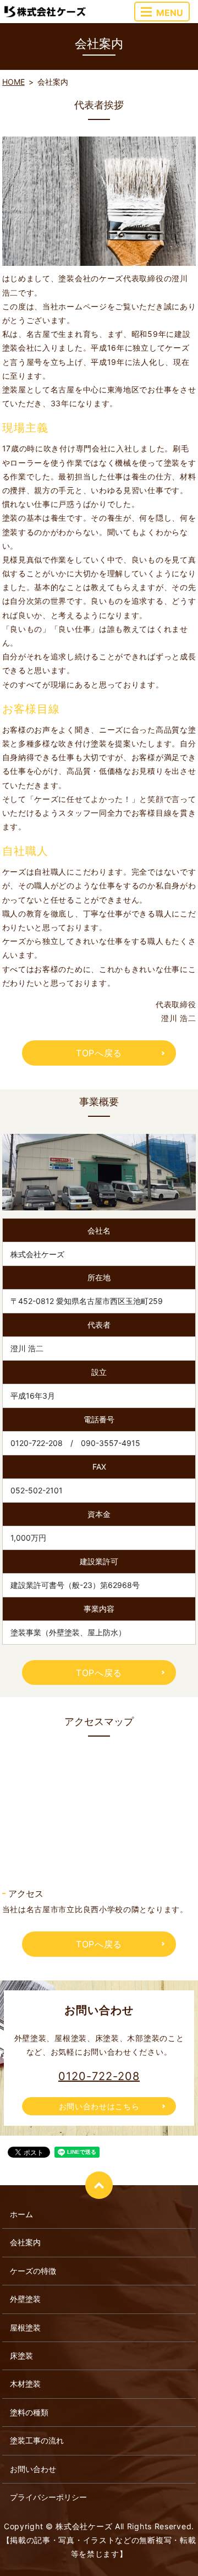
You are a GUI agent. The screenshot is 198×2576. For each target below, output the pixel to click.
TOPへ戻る (99, 1053)
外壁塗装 (25, 2299)
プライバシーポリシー (48, 2497)
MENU (170, 13)
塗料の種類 (29, 2412)
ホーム (21, 2214)
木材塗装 (25, 2384)
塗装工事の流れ (37, 2440)
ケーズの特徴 (33, 2271)
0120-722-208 (99, 2076)
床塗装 (21, 2356)
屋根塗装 (25, 2327)
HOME (13, 82)
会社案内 (25, 2242)
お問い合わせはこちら (99, 2106)
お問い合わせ (33, 2469)
